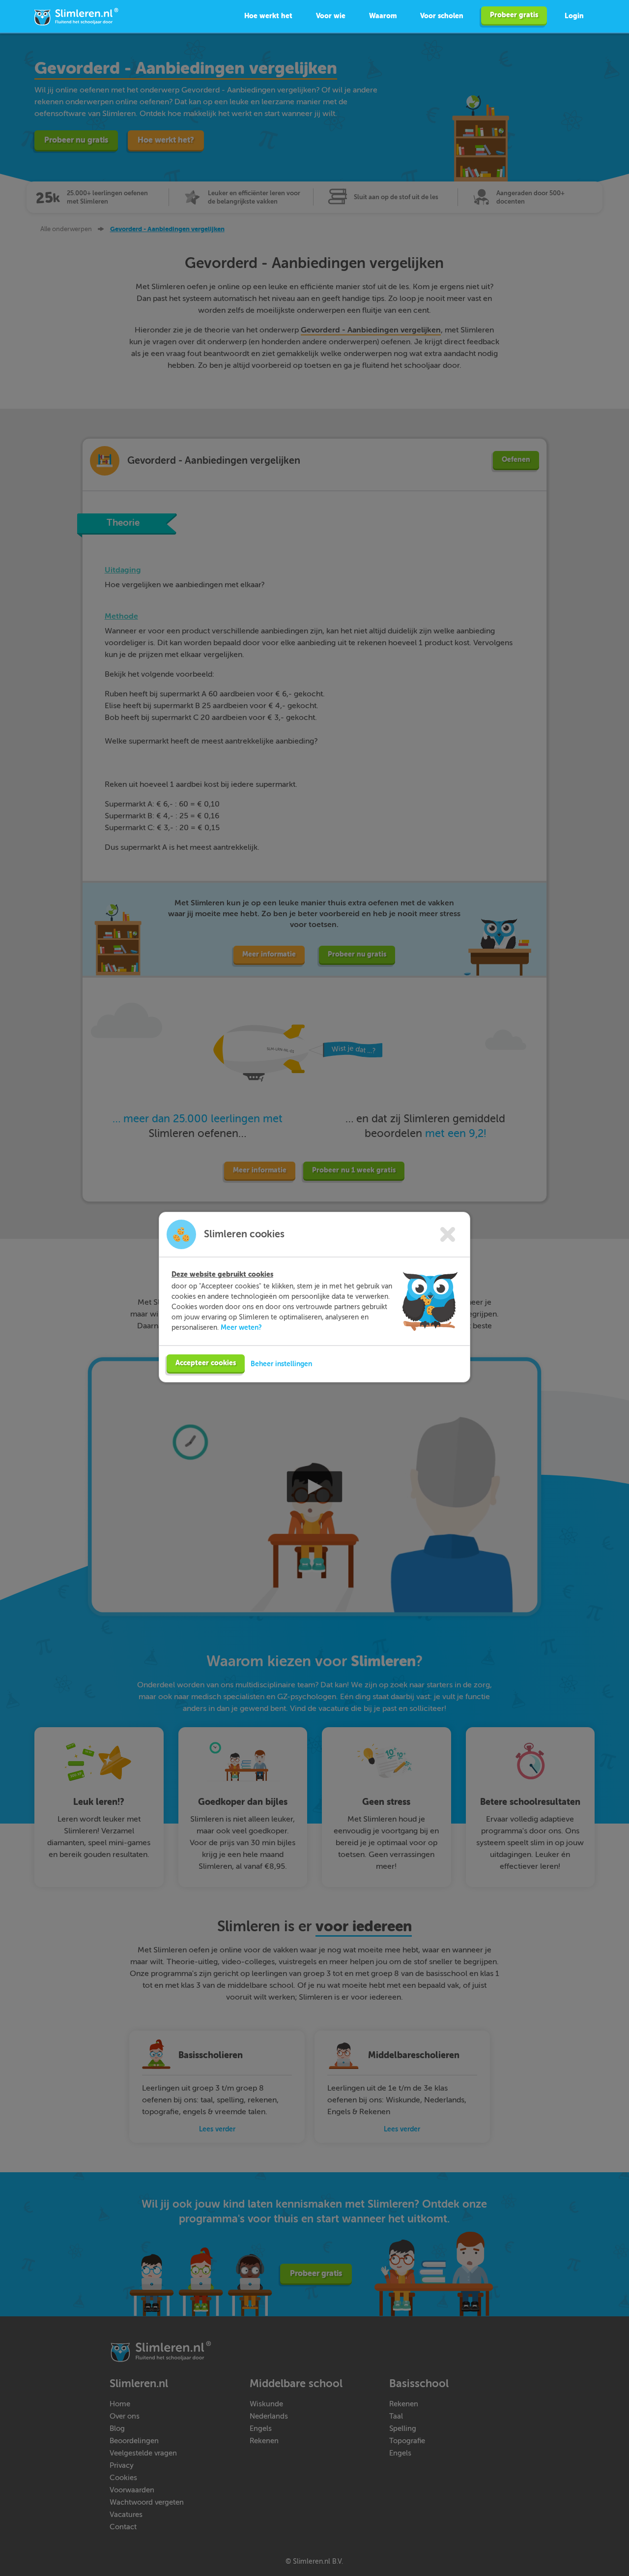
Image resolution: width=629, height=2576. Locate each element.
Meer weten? (241, 1327)
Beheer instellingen (281, 1364)
